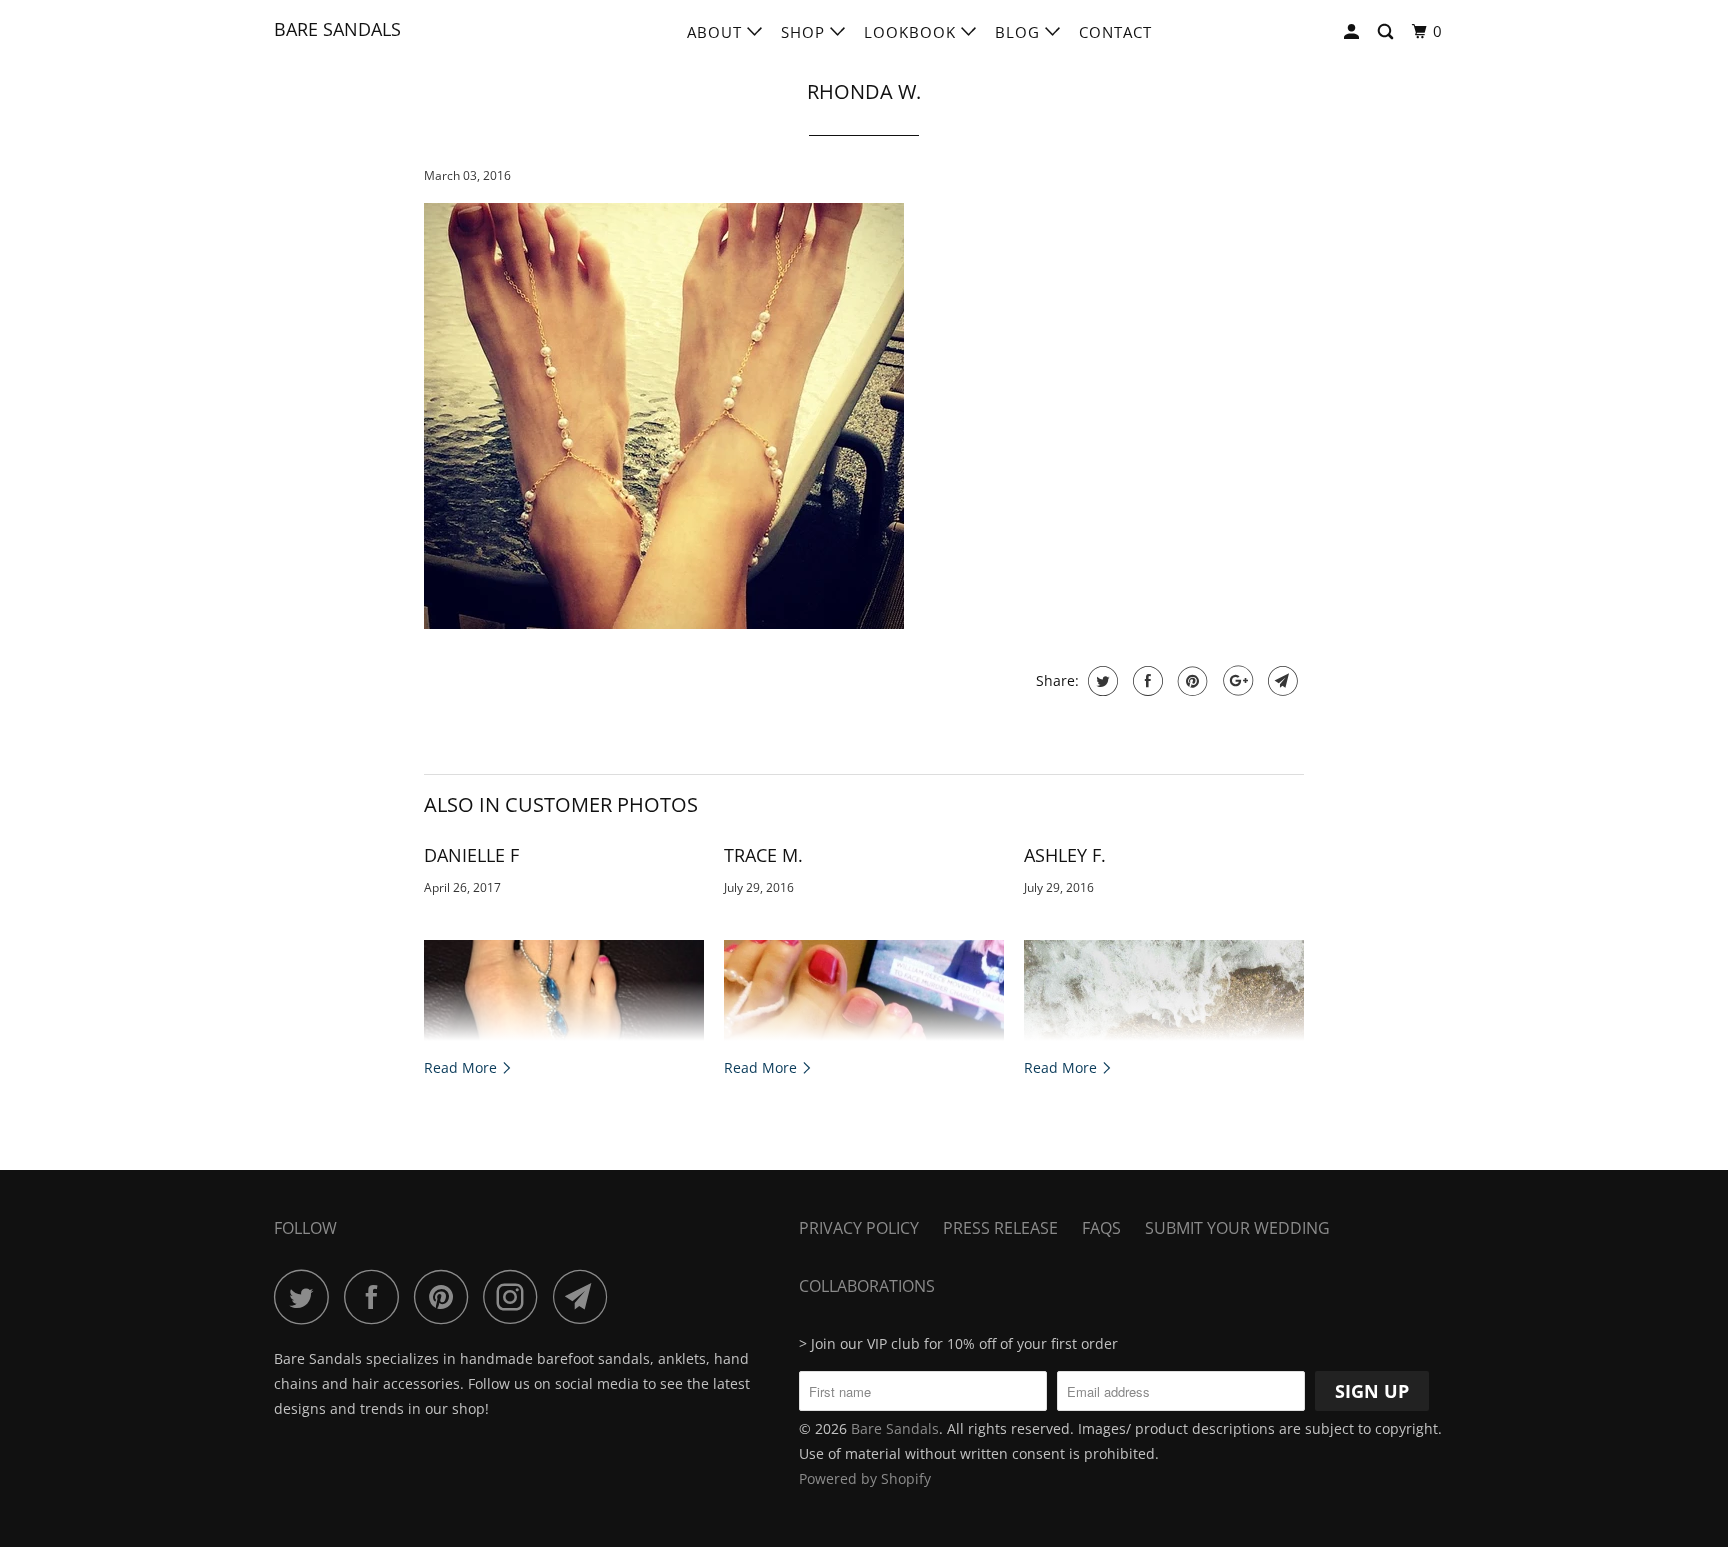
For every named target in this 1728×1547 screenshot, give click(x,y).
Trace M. (763, 855)
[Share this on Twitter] (1100, 681)
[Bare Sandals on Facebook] (377, 1296)
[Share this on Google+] (1235, 681)
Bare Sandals (337, 29)
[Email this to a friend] (1280, 681)
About (717, 32)
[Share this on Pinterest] (1190, 681)
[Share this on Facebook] (1145, 681)
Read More (462, 1067)
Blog (1020, 32)
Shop (805, 32)
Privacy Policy (859, 1228)
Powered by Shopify (865, 1478)
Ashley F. (1065, 855)
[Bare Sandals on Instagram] (516, 1296)
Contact (1115, 32)
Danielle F (471, 855)
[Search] (1387, 32)
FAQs (1101, 1228)
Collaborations (867, 1286)
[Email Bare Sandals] (586, 1296)
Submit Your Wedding (1237, 1228)
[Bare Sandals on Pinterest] (446, 1296)
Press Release (1000, 1228)
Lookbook (912, 32)
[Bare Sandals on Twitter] (307, 1296)
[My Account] (1353, 32)
